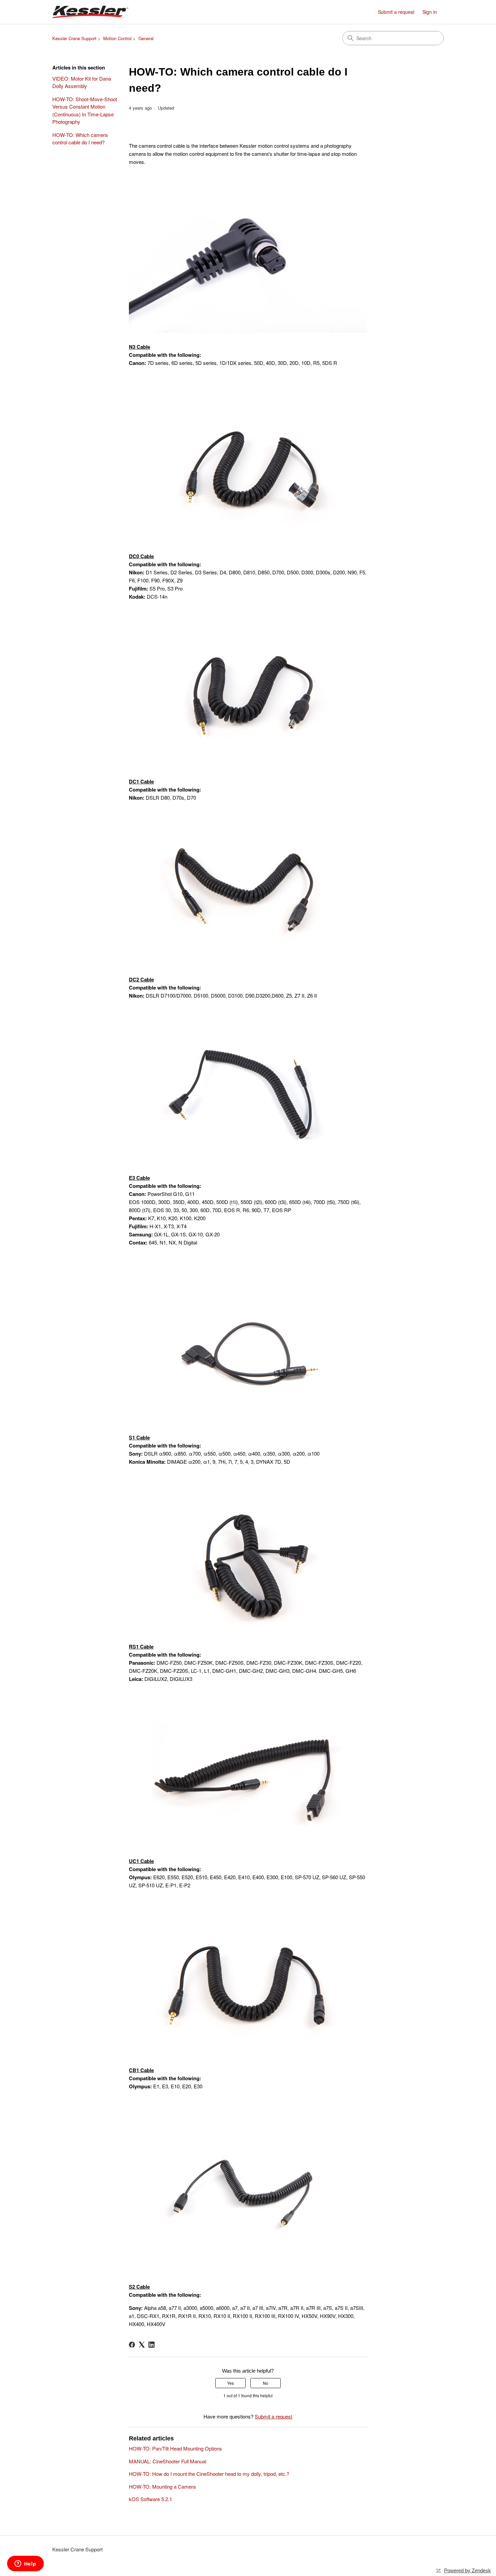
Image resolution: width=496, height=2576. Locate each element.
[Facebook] (132, 2345)
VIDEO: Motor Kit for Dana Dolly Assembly (82, 82)
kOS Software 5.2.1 (150, 2499)
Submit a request (396, 12)
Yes (230, 2383)
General (146, 38)
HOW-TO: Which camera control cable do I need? (80, 139)
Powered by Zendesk (467, 2570)
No (266, 2383)
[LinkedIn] (151, 2345)
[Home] (90, 12)
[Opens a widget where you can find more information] (25, 2564)
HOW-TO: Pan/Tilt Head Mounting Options (175, 2448)
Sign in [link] (430, 12)
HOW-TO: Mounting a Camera (162, 2486)
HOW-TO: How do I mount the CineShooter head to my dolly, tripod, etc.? (209, 2474)
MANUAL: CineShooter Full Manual (168, 2461)
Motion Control (117, 38)
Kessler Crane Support (74, 38)
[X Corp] (142, 2345)
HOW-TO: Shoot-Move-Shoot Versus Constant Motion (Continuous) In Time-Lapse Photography (85, 110)
